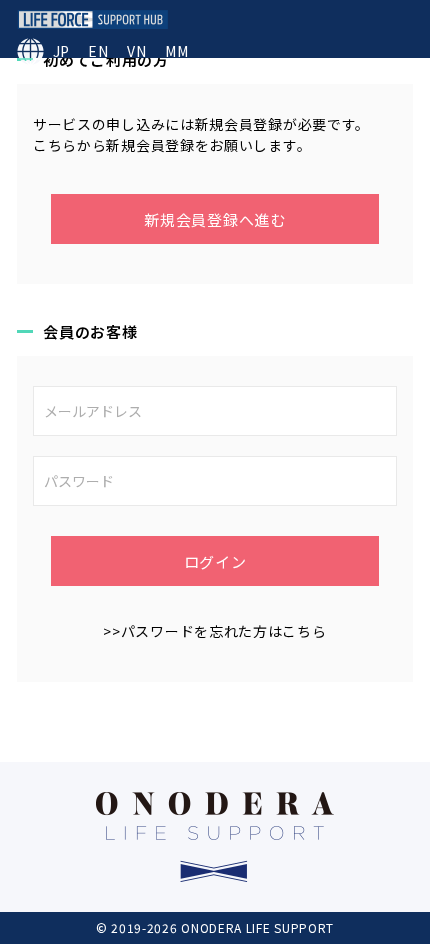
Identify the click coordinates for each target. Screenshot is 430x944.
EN (98, 51)
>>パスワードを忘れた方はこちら (214, 631)
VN (136, 51)
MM (176, 51)
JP (61, 51)
